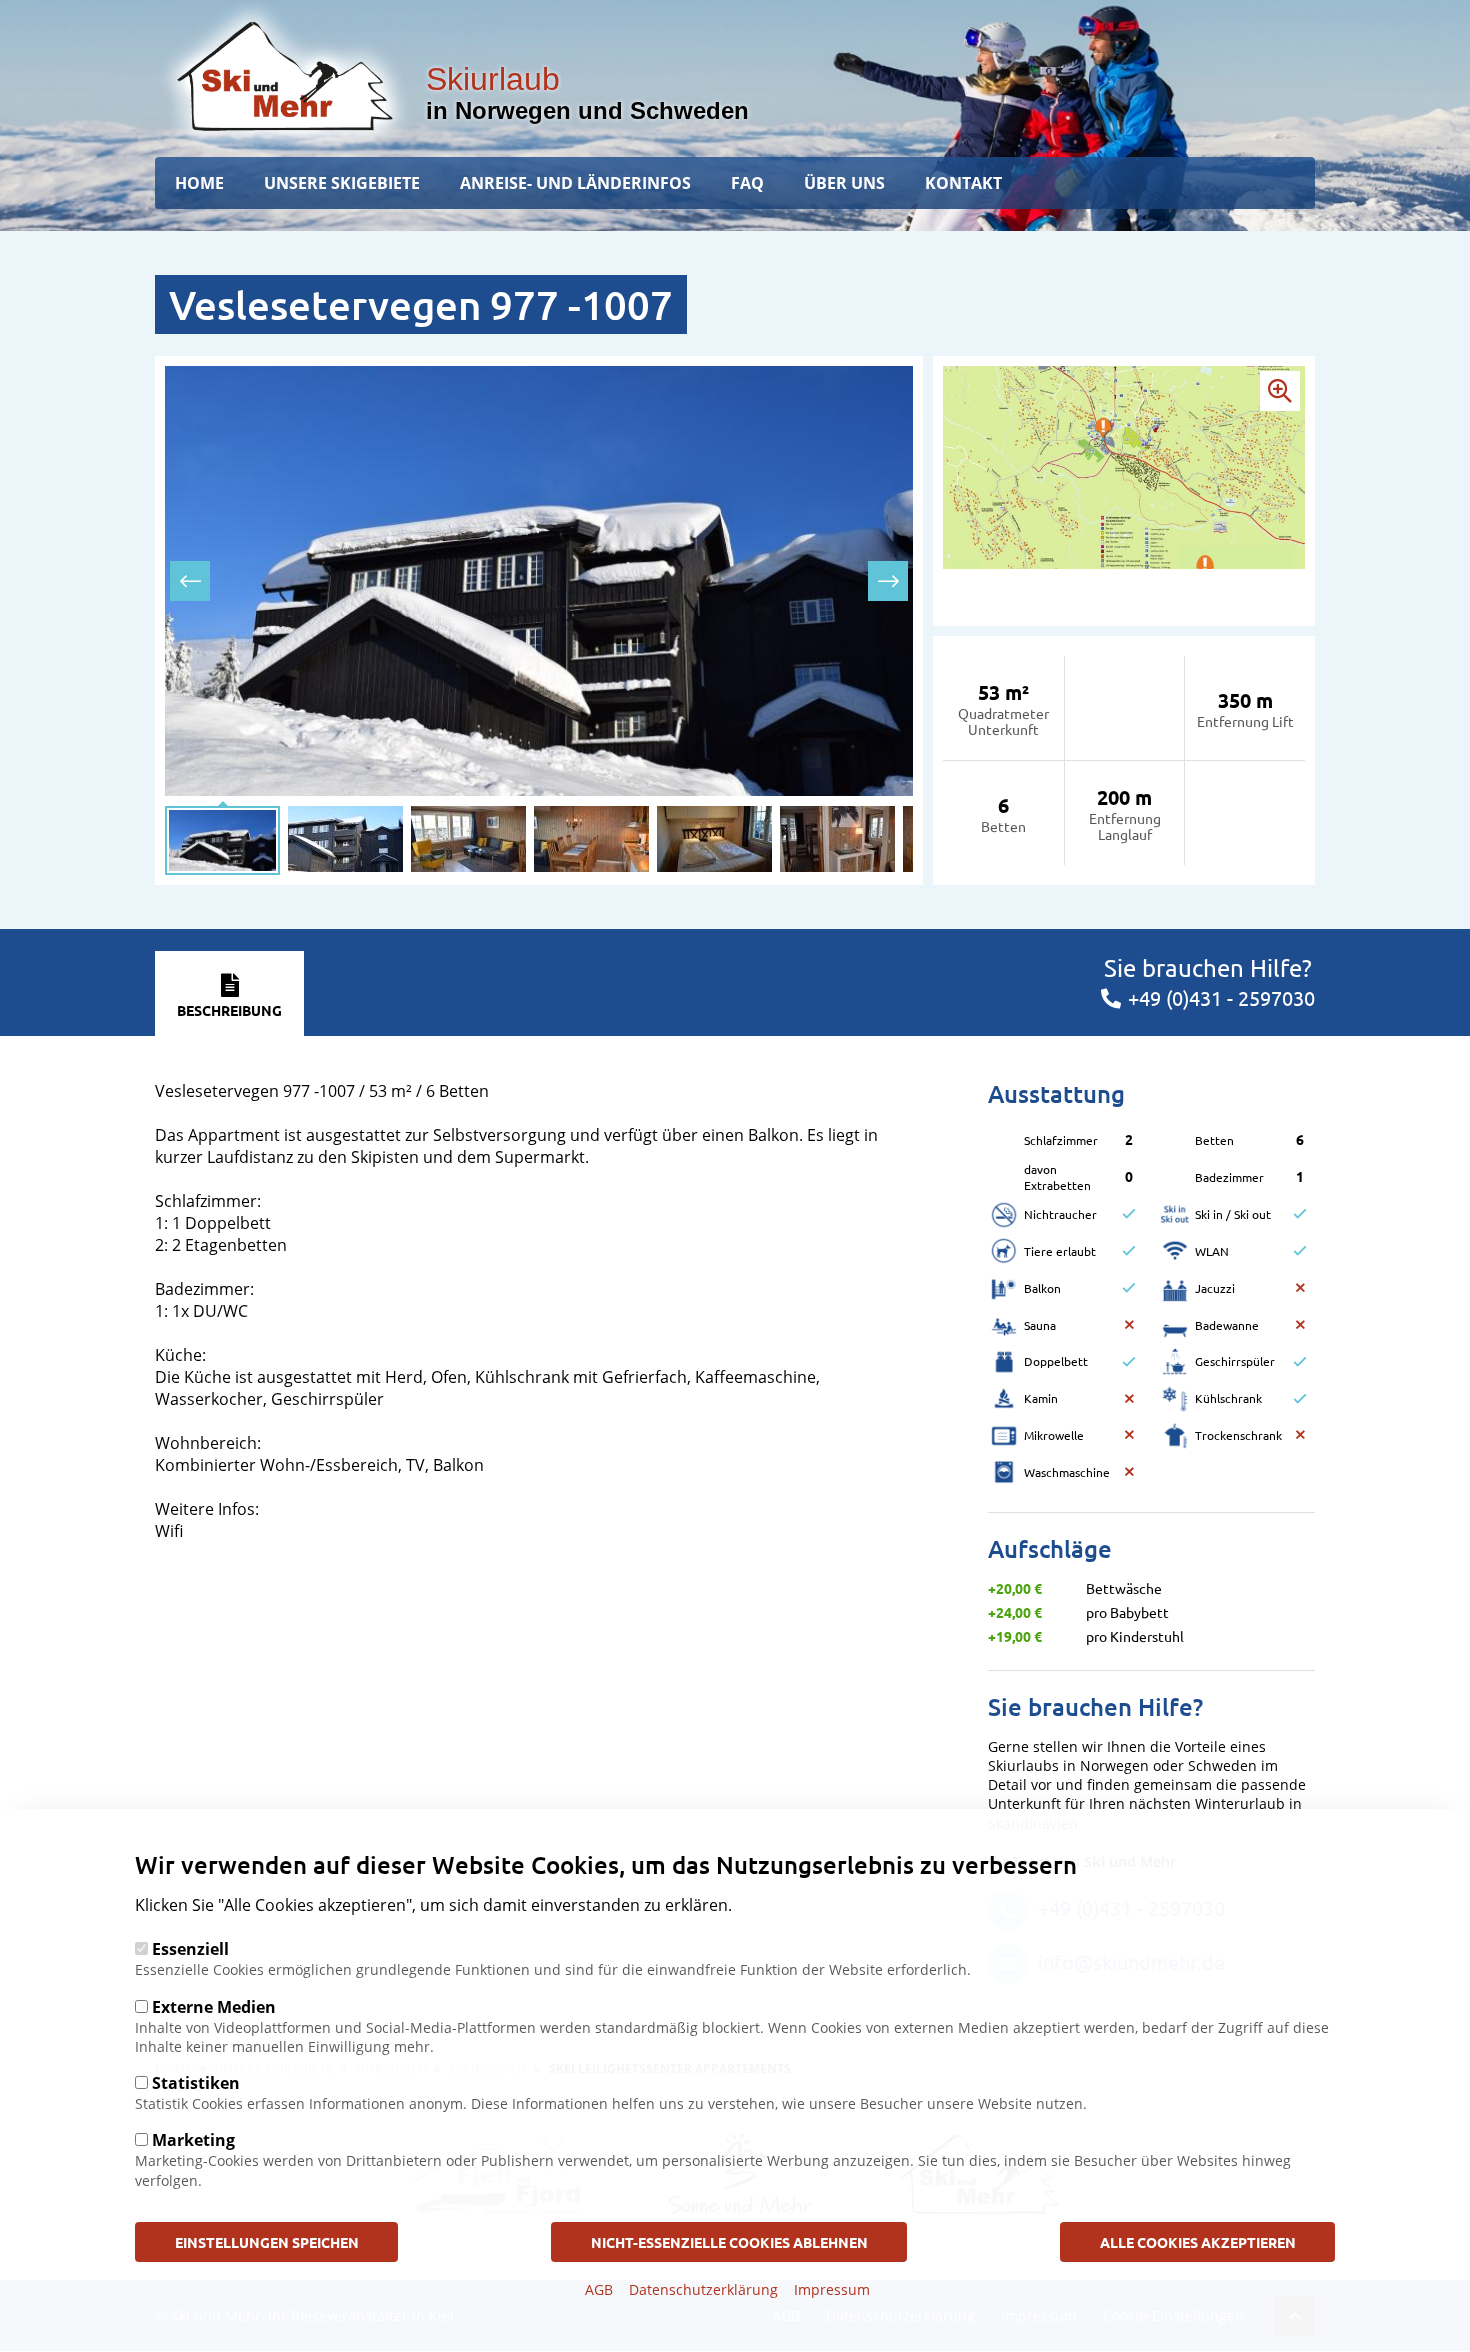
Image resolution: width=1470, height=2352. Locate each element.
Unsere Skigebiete (342, 183)
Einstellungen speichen (267, 2241)
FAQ (747, 183)
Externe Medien (214, 2006)
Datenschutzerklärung (703, 2289)
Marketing (193, 2140)
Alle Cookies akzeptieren (1198, 2241)
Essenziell (190, 1949)
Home (199, 183)
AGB (599, 2289)
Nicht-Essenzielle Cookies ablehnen (729, 2241)
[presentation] (190, 581)
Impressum (832, 2289)
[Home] (285, 76)
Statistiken (196, 2083)
